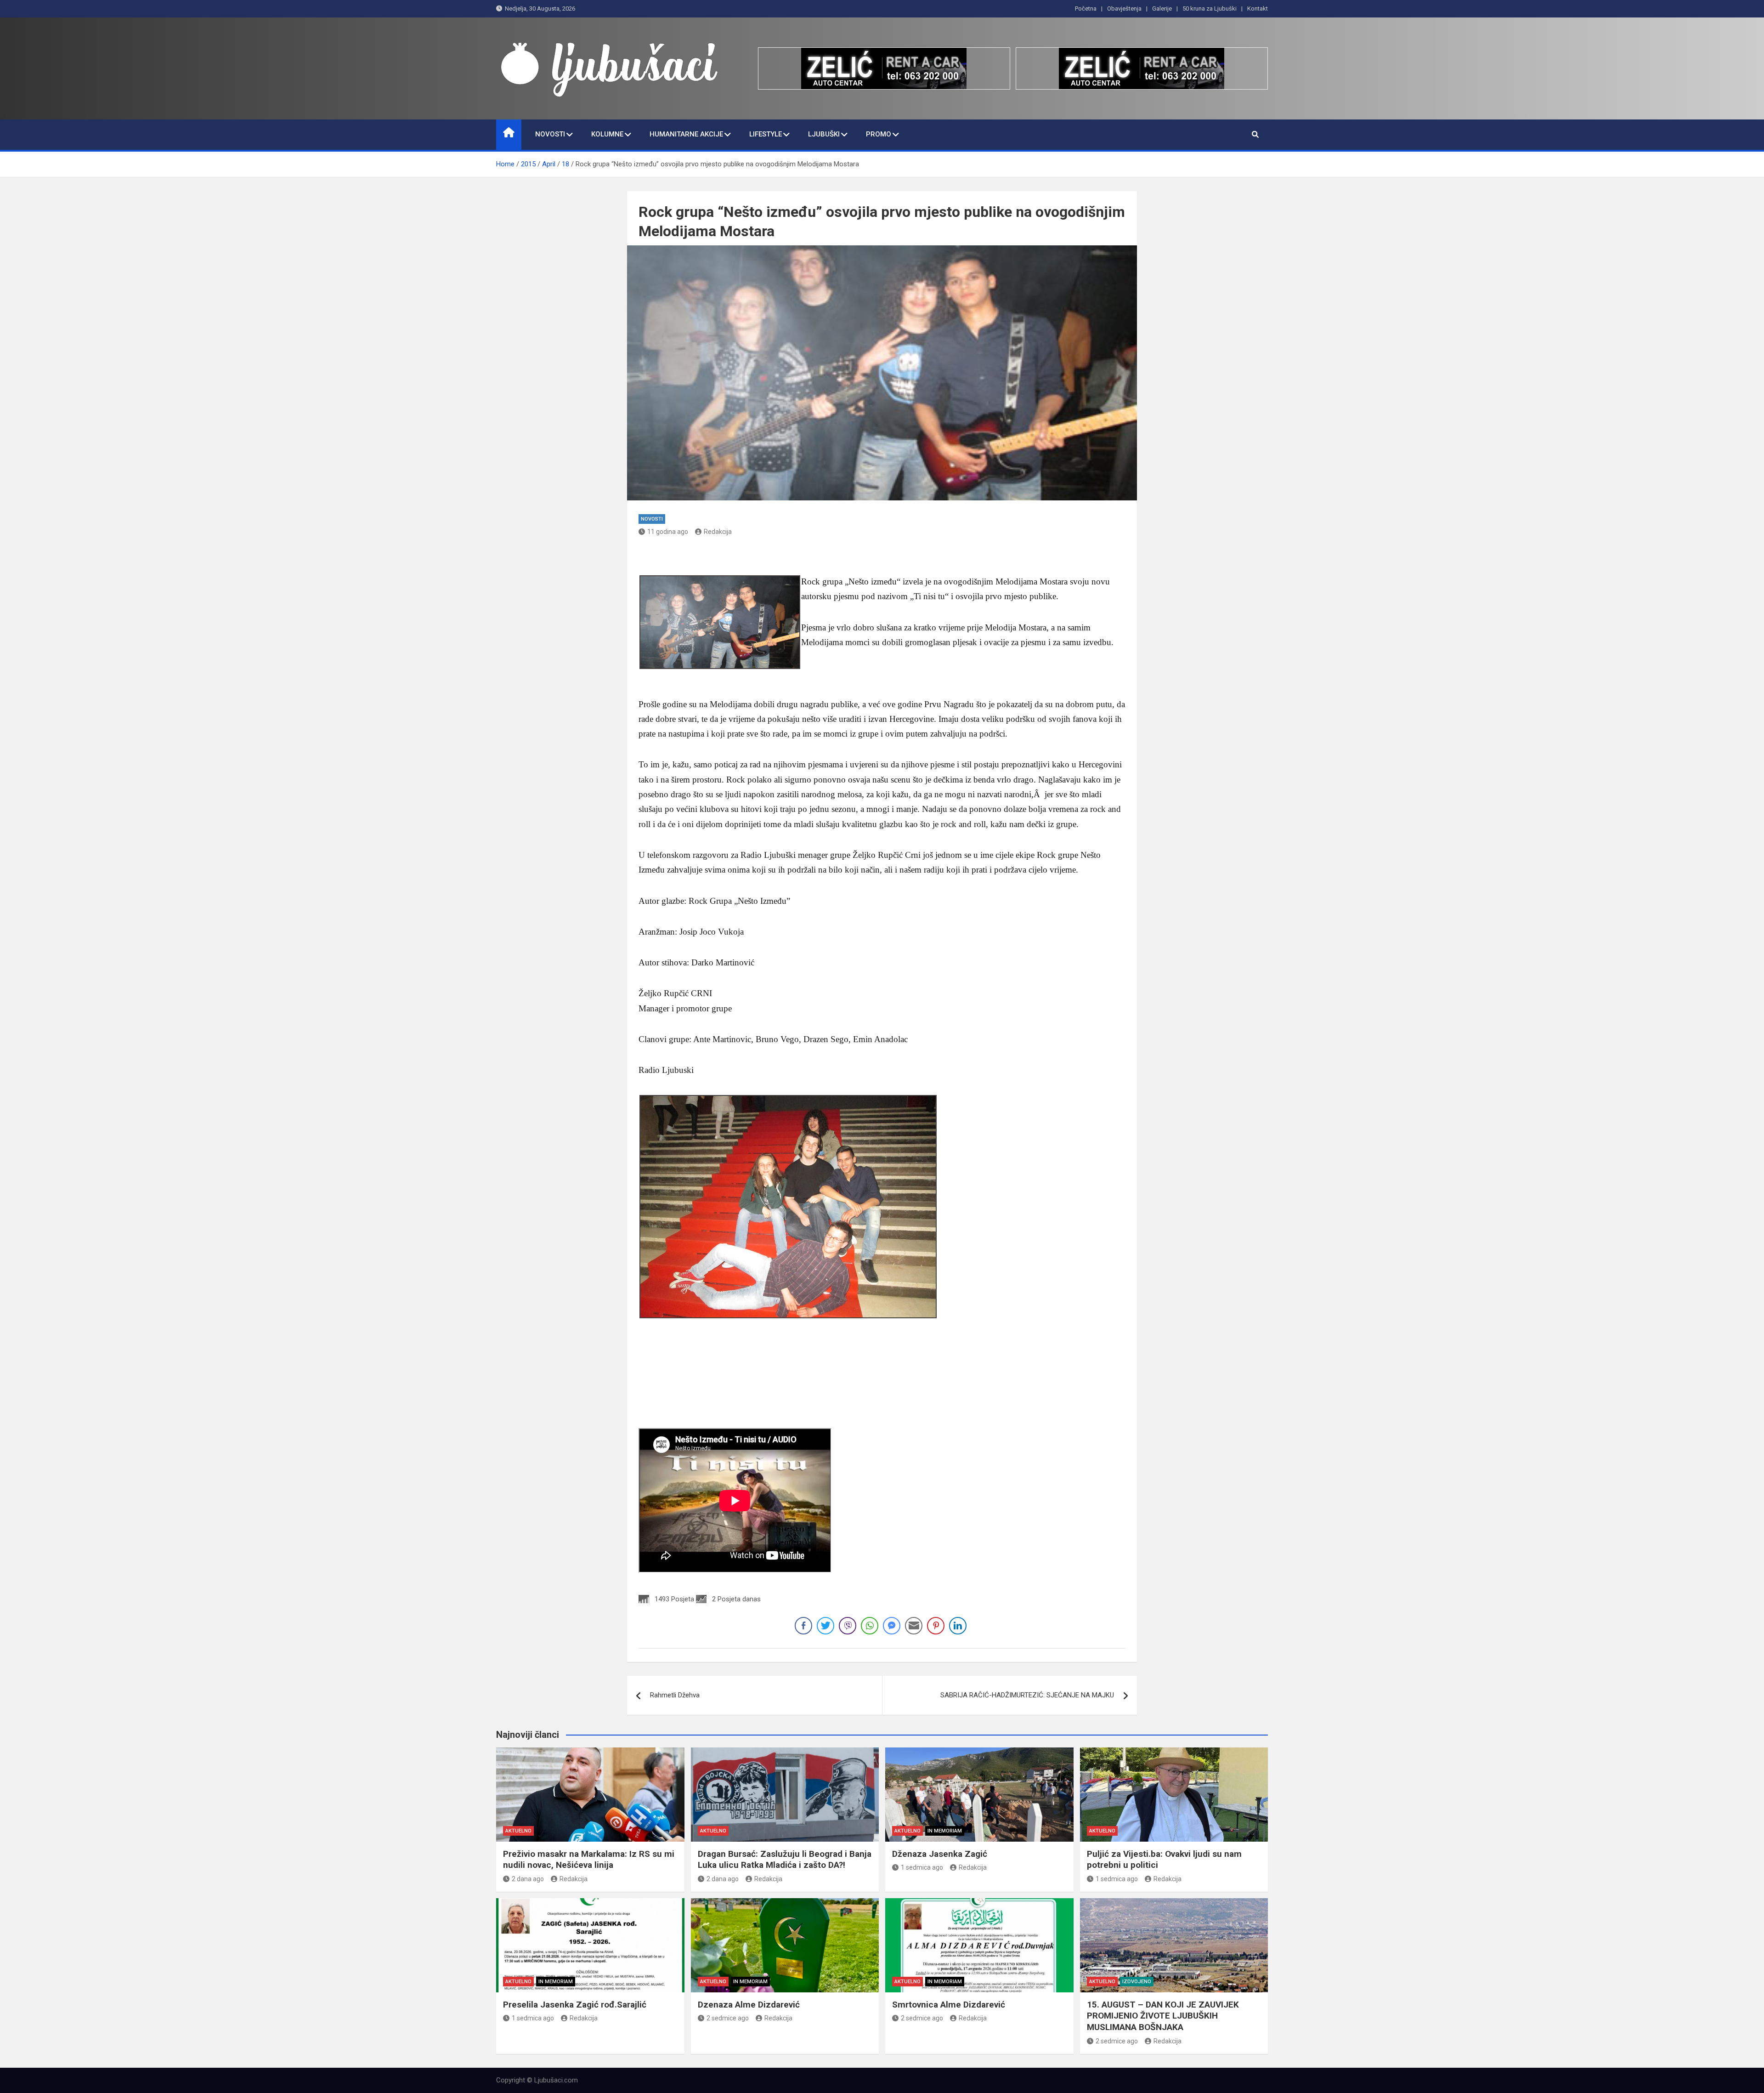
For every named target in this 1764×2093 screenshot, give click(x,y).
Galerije (1162, 9)
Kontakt (1258, 9)
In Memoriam (945, 1831)
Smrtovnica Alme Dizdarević (949, 2005)
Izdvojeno (1137, 1982)
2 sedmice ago (728, 2018)
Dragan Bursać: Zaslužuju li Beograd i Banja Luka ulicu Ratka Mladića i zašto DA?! (785, 1860)
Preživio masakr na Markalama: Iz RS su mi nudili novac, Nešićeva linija (589, 1860)
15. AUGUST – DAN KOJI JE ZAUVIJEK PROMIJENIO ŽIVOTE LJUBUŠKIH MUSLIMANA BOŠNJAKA (1163, 2016)
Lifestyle (766, 134)
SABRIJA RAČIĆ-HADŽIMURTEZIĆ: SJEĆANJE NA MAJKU (1027, 1695)
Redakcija (718, 532)
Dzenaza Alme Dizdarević (749, 2005)
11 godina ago (668, 532)
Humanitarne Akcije (686, 134)
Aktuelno (518, 1831)
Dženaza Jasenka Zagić (940, 1854)
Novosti (550, 134)
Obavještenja (1124, 9)
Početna (1086, 9)
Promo (879, 134)
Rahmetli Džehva (675, 1695)
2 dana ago (528, 1879)
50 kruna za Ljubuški (1210, 9)
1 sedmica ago (922, 1867)
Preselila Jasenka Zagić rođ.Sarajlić (575, 2005)
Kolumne (607, 134)
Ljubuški (824, 134)
